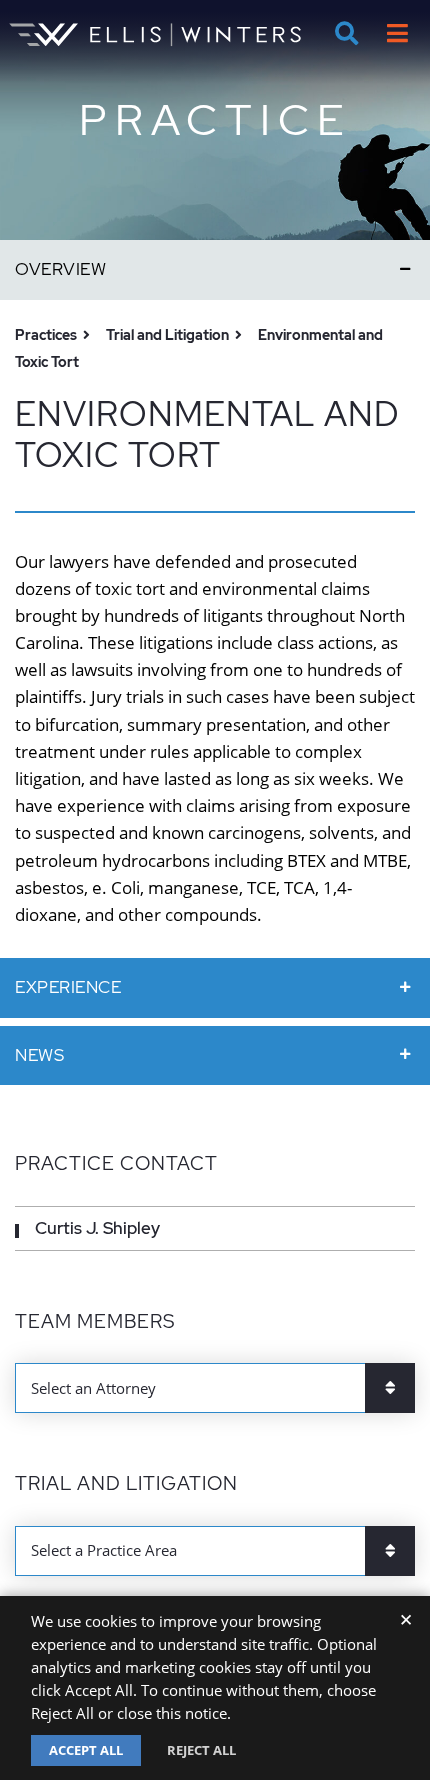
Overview (60, 269)
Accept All (86, 1750)
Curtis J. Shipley (97, 1228)
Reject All (201, 1750)
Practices (46, 335)
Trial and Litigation (167, 335)
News (39, 1055)
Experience (68, 987)
